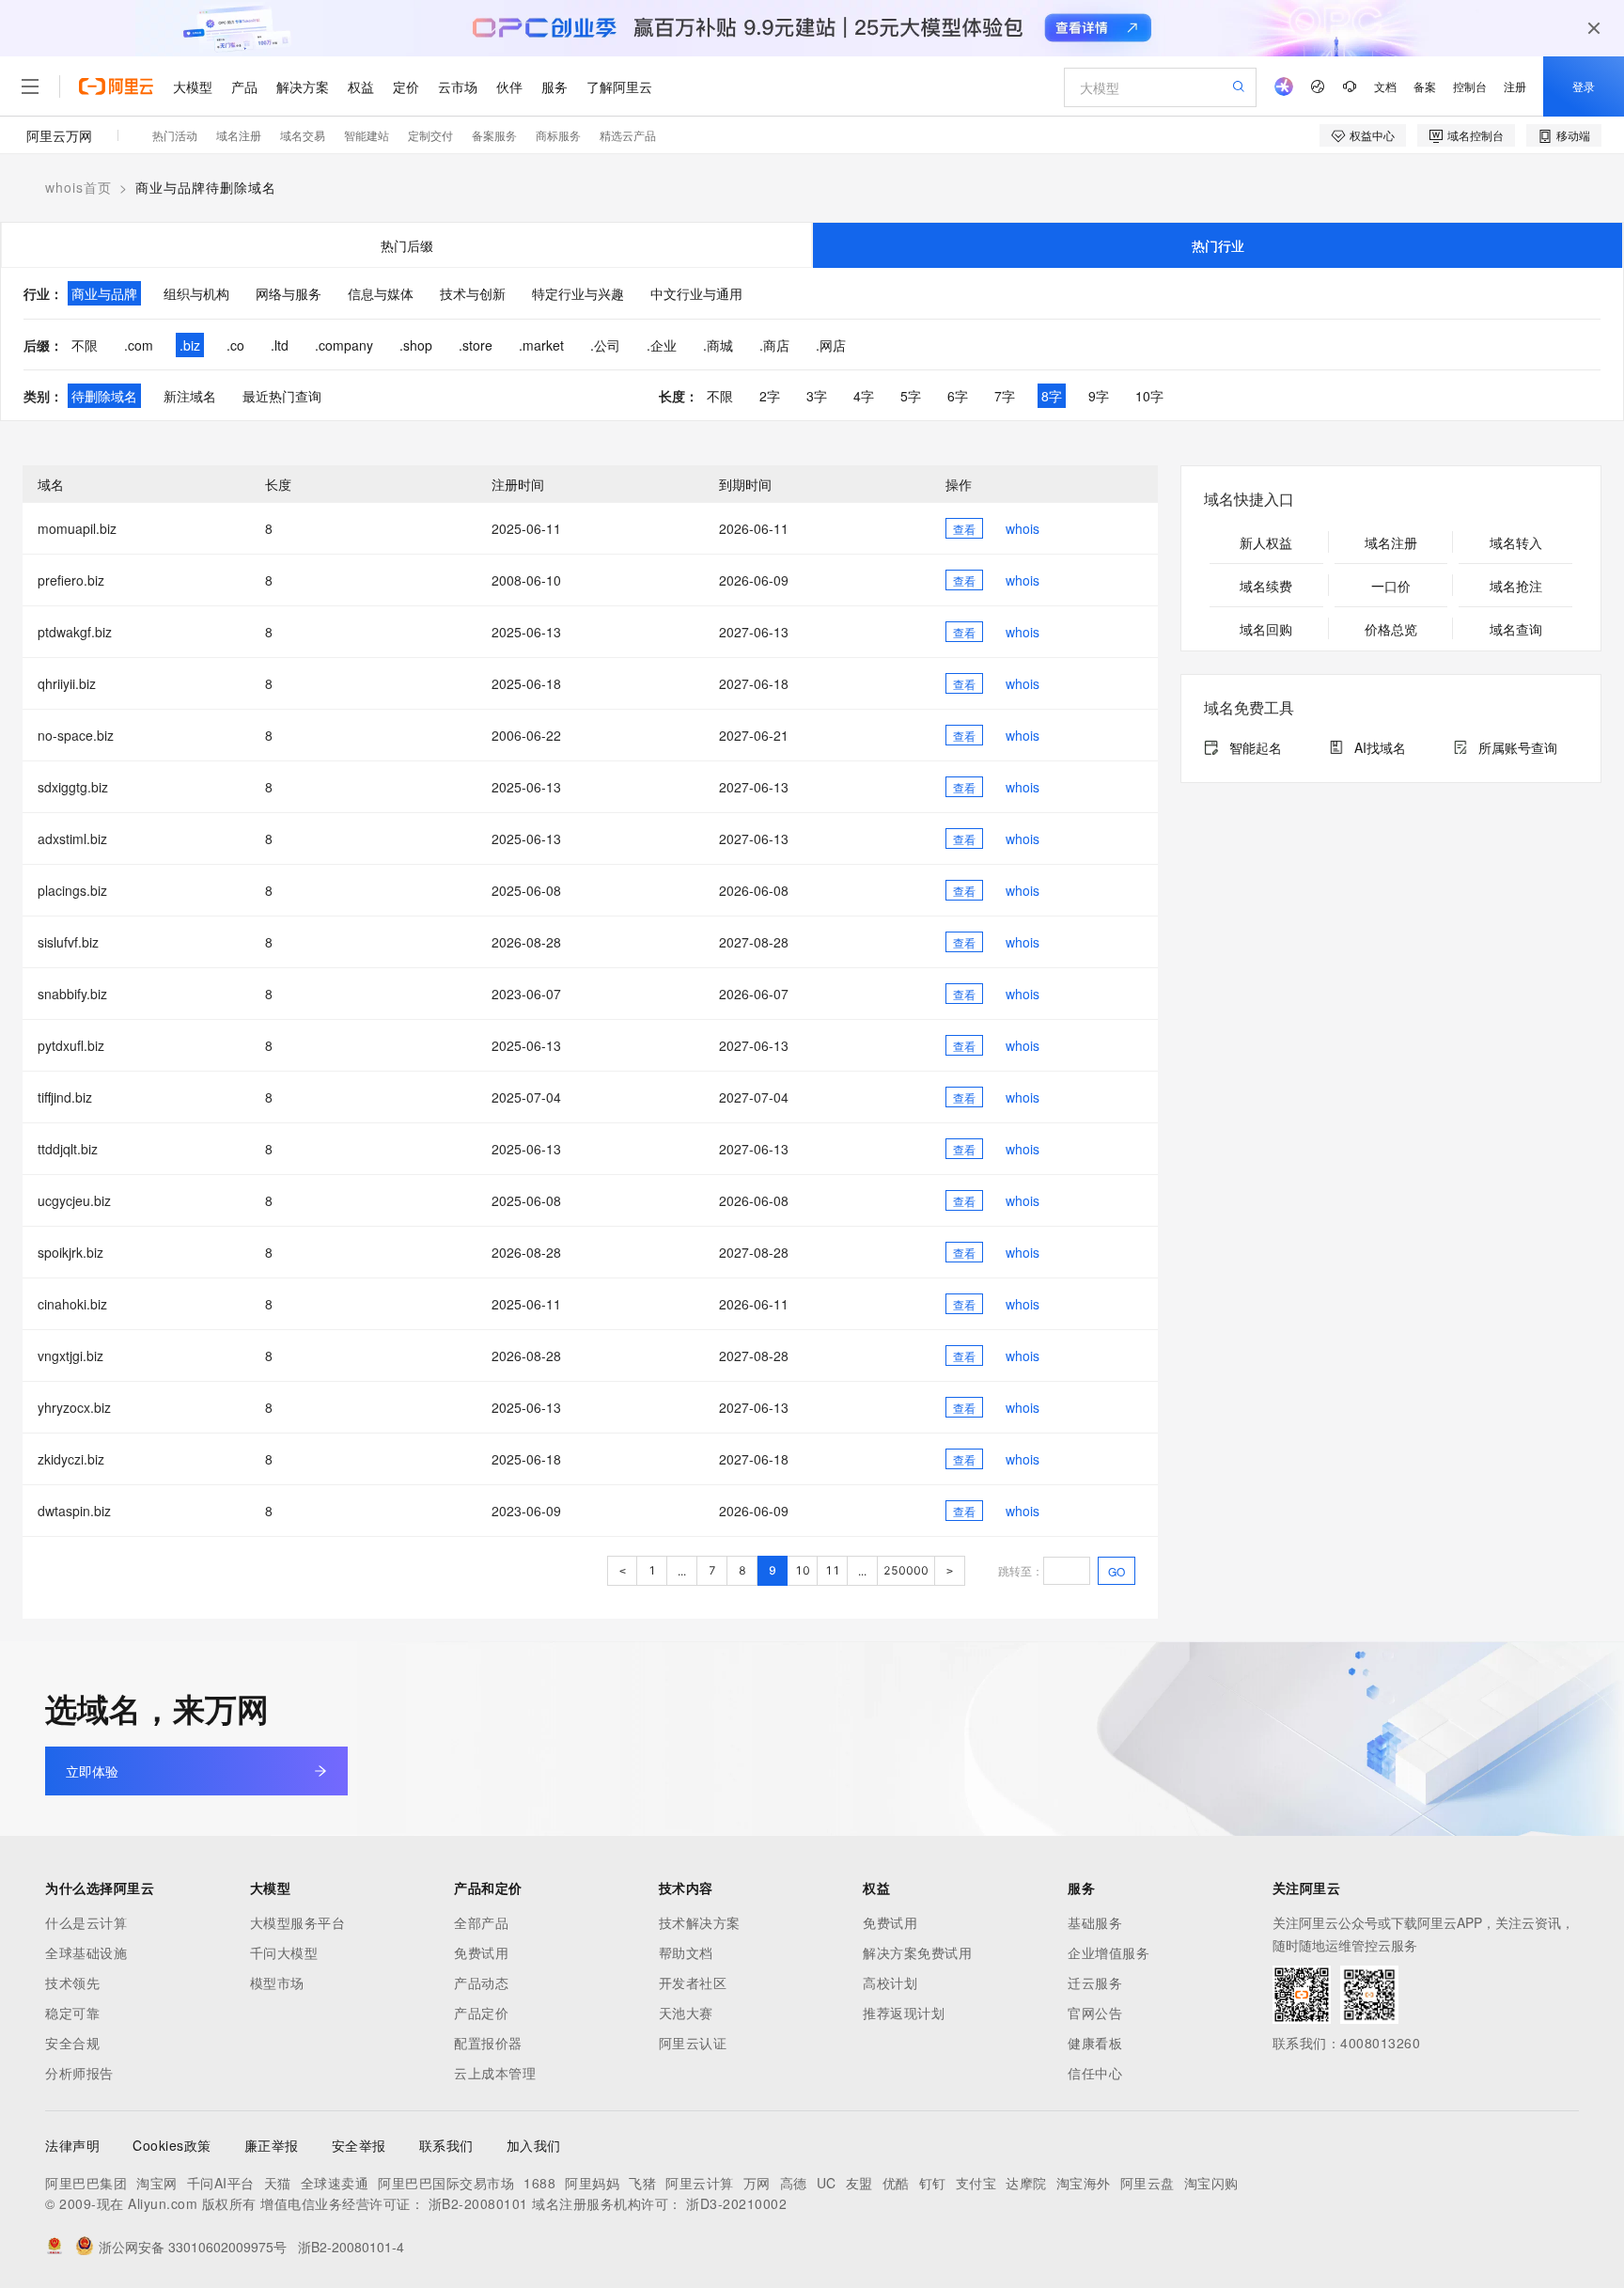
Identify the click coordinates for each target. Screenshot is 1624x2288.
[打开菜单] (30, 86)
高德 (794, 2183)
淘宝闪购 (1211, 2183)
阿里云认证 (693, 2043)
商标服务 (558, 135)
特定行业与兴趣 (578, 293)
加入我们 (534, 2145)
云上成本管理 (495, 2073)
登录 (1584, 86)
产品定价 (481, 2013)
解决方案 (303, 86)
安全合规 (72, 2043)
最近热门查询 (282, 396)
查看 (964, 529)
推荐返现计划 (904, 2013)
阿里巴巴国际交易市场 (446, 2183)
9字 (1099, 396)
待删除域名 (104, 396)
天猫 (278, 2183)
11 (833, 1570)
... (682, 1571)
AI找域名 (1380, 747)
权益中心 (1372, 135)
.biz (190, 345)
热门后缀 (407, 245)
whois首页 (78, 187)
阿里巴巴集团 (86, 2183)
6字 (958, 396)
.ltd (280, 345)
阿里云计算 (700, 2183)
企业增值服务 (1109, 1952)
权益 (361, 86)
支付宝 (976, 2183)
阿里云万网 (59, 135)
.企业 (662, 345)
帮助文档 (686, 1952)
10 (803, 1570)
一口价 (1391, 586)
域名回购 (1266, 629)
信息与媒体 (381, 293)
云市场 (458, 86)
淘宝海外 (1084, 2183)
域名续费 (1266, 586)
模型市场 (277, 1982)
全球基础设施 (86, 1952)
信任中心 (1095, 2073)
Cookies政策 (172, 2145)
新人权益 (1266, 542)
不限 (85, 345)
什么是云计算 (86, 1922)
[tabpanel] (812, 344)
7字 (1005, 396)
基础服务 (1095, 1922)
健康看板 (1095, 2043)
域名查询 (1516, 629)
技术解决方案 (700, 1922)
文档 (1385, 86)
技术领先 (72, 1982)
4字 (864, 396)
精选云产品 (628, 135)
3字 (817, 396)
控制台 (1470, 86)
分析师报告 (79, 2073)
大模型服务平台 (298, 1922)
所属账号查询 (1518, 747)
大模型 (193, 86)
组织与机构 (196, 293)
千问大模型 (284, 1952)
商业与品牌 (104, 293)
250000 (906, 1570)
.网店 (831, 345)
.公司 (605, 345)
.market (541, 345)
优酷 (896, 2183)
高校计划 (890, 1982)
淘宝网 (157, 2183)
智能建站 (367, 135)
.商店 (774, 345)
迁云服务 (1095, 1982)
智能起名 (1256, 747)
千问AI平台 (221, 2183)
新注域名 (190, 396)
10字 (1149, 396)
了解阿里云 (619, 86)
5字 (911, 396)
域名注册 (239, 135)
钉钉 (933, 2183)
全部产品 (481, 1922)
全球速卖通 (335, 2183)
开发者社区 (693, 1982)
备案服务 (494, 135)
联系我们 (446, 2145)
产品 (244, 86)
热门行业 (1218, 245)
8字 (1052, 396)
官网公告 (1095, 2013)
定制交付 (430, 135)
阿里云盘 (1148, 2183)
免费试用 (481, 1952)
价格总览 (1391, 629)
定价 (406, 86)
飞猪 (642, 2183)
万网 (757, 2183)
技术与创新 (473, 293)
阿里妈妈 (592, 2183)
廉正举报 (272, 2145)
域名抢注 (1516, 586)
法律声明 (72, 2145)
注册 (1515, 86)
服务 (554, 86)
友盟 (859, 2183)
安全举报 (359, 2145)
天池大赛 (686, 2013)
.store (476, 345)
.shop (416, 345)
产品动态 (481, 1982)
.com (139, 345)
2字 (770, 396)
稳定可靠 (72, 2013)
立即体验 (92, 1771)
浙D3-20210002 (736, 2203)
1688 (539, 2183)
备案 (1425, 86)
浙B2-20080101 (478, 2203)
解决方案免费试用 (917, 1952)
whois (1023, 528)
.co (235, 345)
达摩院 (1026, 2183)
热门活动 (175, 135)
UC (827, 2183)
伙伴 (509, 86)
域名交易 (303, 135)
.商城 (718, 345)
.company (344, 345)
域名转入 (1516, 542)
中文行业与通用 (696, 293)
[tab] (406, 245)
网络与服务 (289, 293)
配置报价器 (488, 2043)
